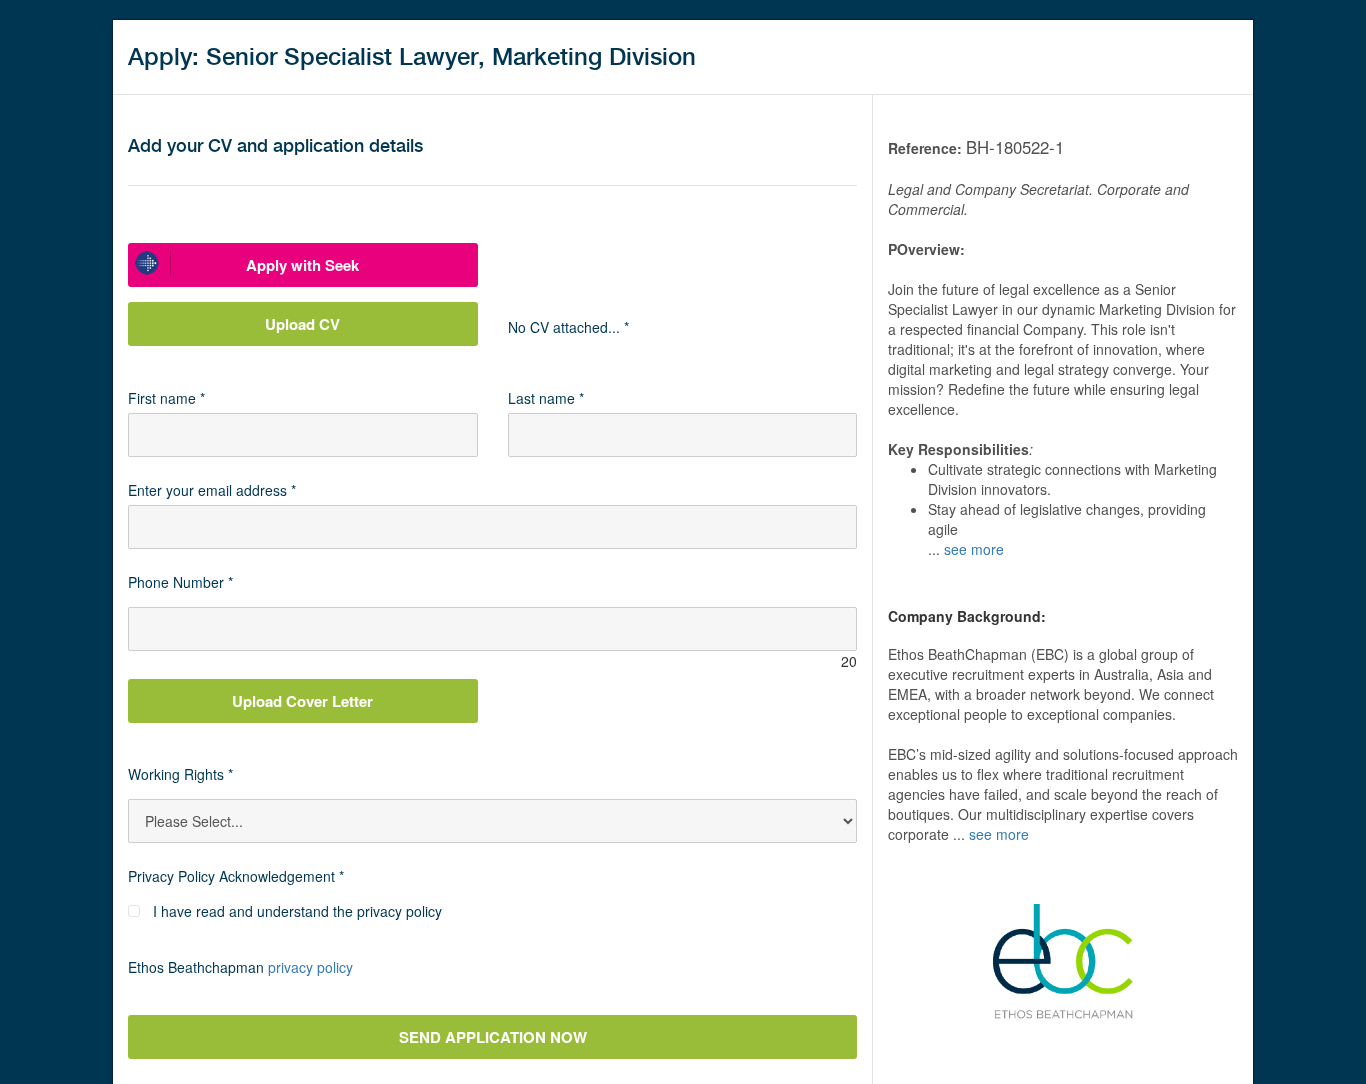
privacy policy (310, 967)
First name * (166, 398)
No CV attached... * (568, 327)
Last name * (546, 398)
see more (974, 549)
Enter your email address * (212, 490)
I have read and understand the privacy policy (297, 911)
